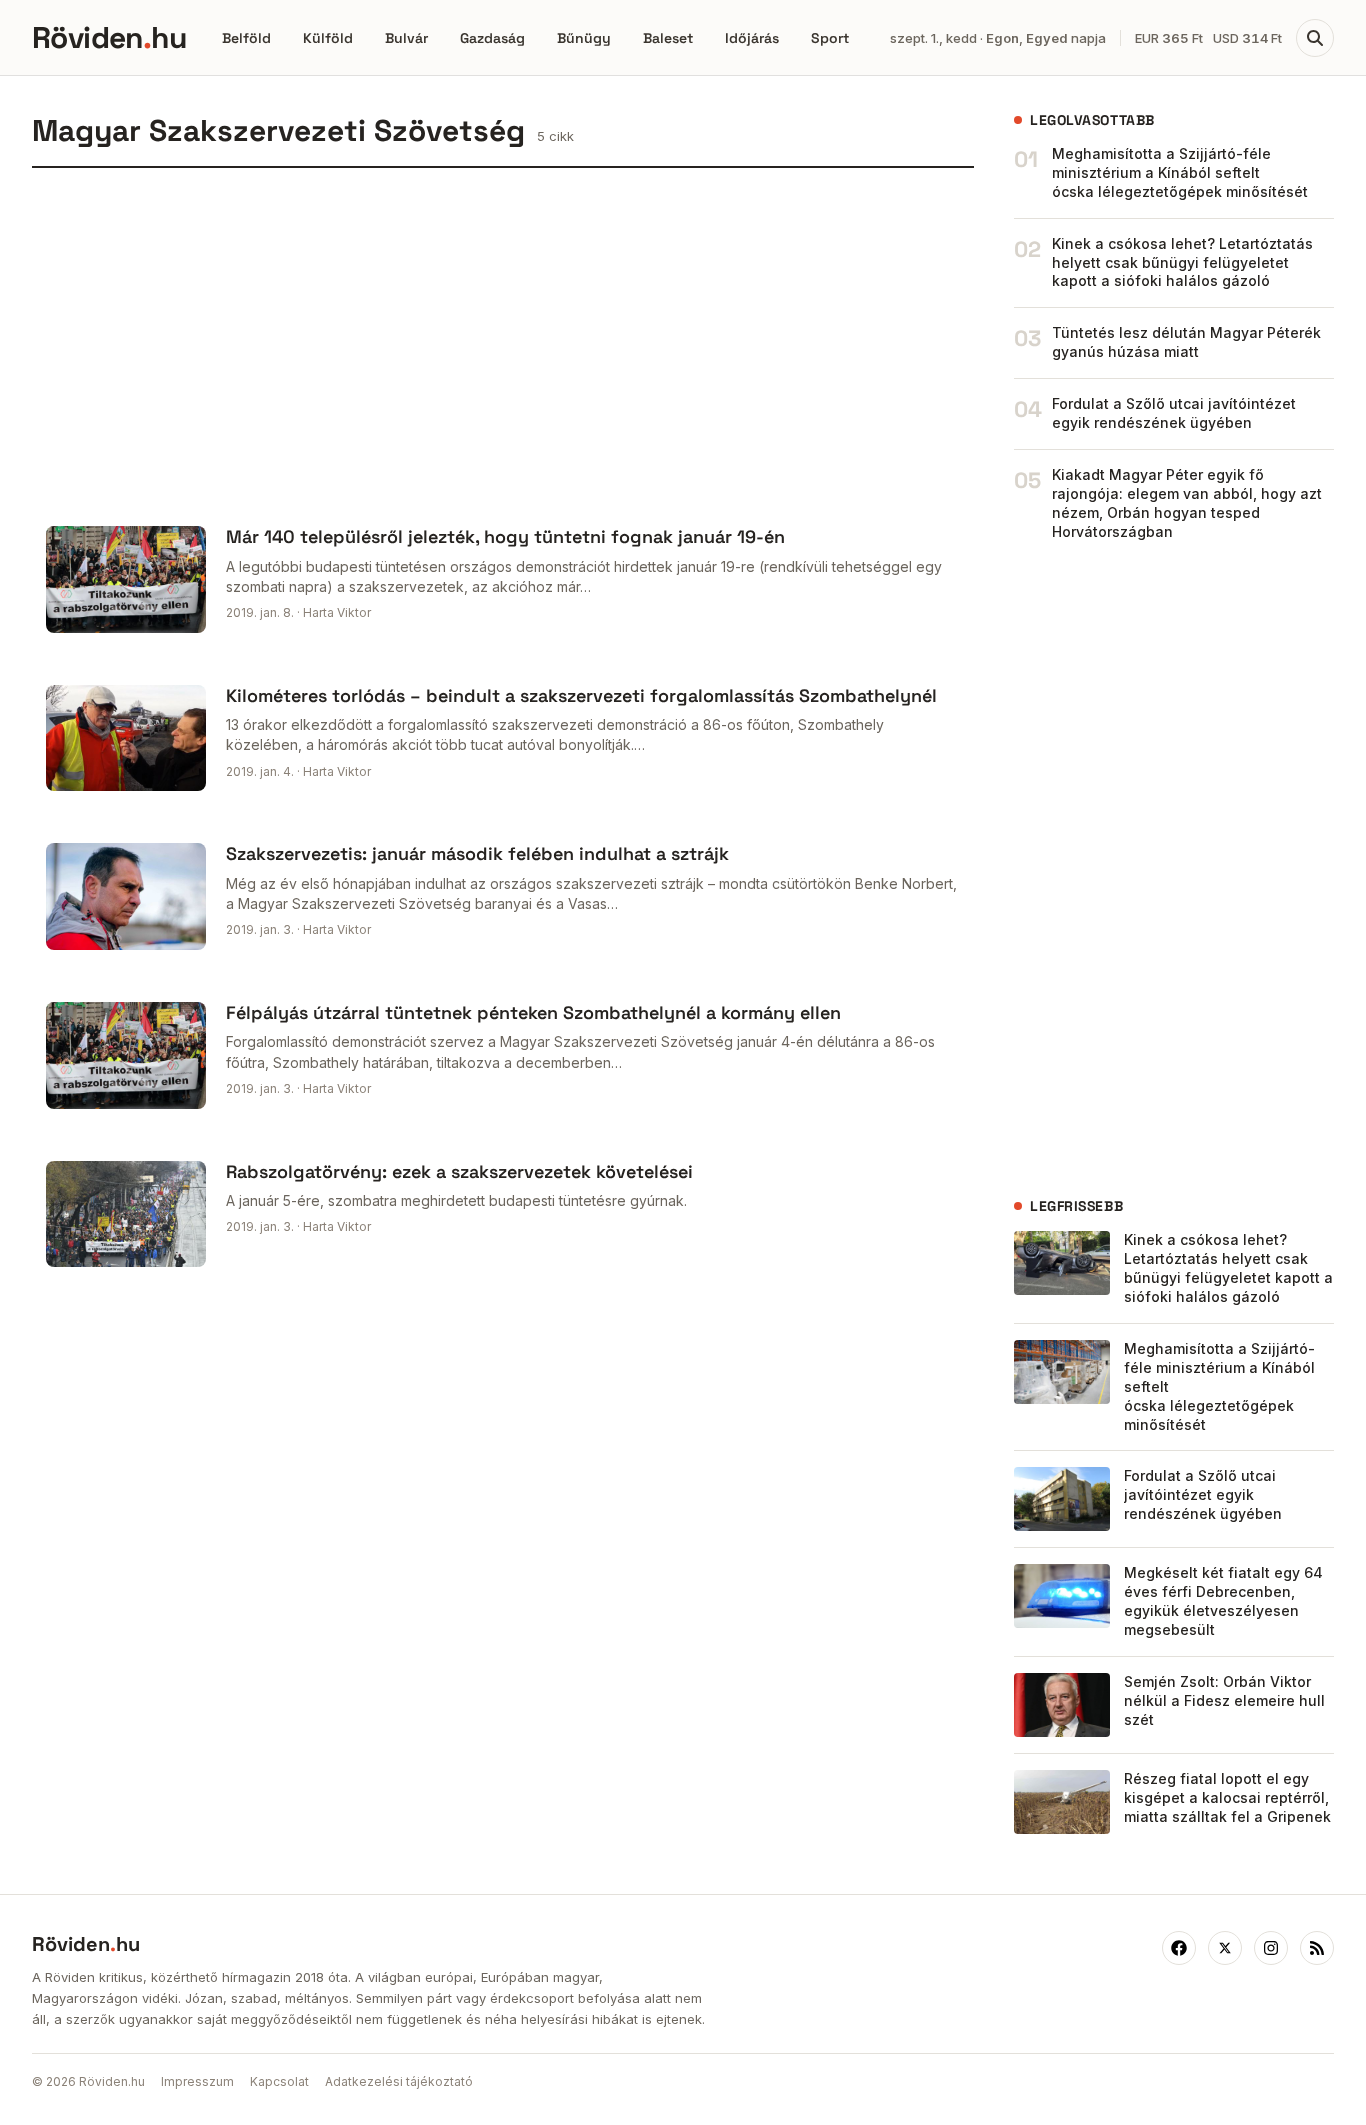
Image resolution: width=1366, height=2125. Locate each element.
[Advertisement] (503, 340)
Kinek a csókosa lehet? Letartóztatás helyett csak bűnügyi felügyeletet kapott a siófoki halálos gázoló (1182, 262)
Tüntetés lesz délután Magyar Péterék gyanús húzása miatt (1186, 342)
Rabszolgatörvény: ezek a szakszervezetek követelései (459, 1171)
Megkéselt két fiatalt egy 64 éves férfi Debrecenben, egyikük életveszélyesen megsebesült (1223, 1601)
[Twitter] (1225, 1948)
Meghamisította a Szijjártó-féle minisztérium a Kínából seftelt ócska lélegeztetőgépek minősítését (1180, 172)
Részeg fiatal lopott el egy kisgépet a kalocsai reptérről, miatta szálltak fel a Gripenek (1227, 1797)
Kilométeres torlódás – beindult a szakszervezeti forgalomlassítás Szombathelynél (581, 695)
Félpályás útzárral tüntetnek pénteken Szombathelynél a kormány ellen (533, 1012)
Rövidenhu (109, 37)
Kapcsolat (279, 2081)
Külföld (328, 38)
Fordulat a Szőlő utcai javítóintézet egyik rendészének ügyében (1174, 413)
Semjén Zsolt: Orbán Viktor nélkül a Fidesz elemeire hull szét (1224, 1700)
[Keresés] (1315, 38)
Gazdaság (492, 38)
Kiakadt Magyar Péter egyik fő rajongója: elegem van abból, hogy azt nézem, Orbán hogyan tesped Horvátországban (1187, 503)
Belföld (246, 38)
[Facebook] (1179, 1948)
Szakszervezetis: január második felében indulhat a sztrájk (477, 853)
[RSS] (1317, 1948)
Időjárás (752, 38)
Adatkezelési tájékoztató (399, 2081)
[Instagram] (1271, 1948)
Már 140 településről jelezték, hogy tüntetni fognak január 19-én (505, 536)
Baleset (668, 38)
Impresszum (197, 2081)
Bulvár (406, 38)
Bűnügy (584, 38)
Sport (830, 38)
